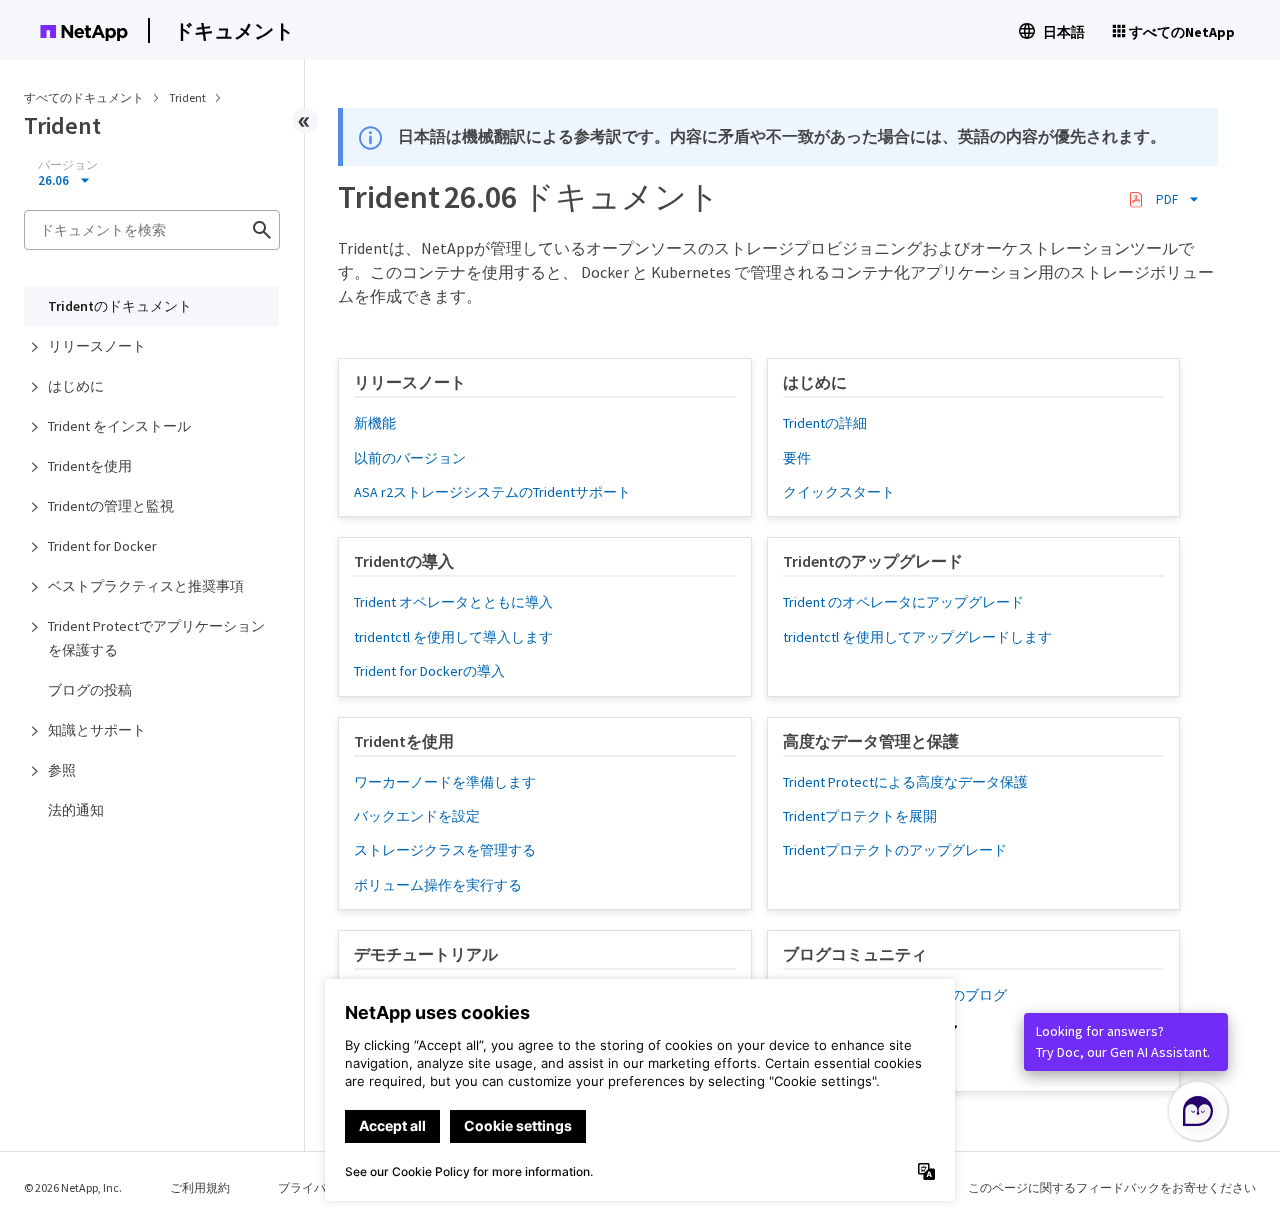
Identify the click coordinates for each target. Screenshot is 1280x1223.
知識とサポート (97, 730)
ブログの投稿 (90, 690)
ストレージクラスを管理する (445, 850)
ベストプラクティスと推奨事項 (146, 586)
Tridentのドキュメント (120, 306)
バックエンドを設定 (417, 816)
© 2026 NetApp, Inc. (73, 1187)
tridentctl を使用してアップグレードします (917, 637)
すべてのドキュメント (84, 97)
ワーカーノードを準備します (445, 782)
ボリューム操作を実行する (438, 885)
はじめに (76, 386)
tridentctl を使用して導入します (453, 637)
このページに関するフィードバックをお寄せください (1112, 1187)
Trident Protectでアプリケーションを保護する (156, 638)
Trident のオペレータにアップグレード (903, 602)
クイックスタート (839, 492)
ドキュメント (234, 30)
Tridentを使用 (90, 466)
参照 (62, 770)
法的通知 (76, 810)
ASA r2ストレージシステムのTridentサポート (492, 492)
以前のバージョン (410, 458)
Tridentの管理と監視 (111, 506)
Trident (188, 97)
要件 (797, 458)
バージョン (68, 165)
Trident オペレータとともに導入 (453, 602)
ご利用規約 (200, 1187)
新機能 (375, 423)
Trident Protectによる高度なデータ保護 (905, 782)
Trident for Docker (102, 546)
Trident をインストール (119, 426)
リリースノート (97, 346)
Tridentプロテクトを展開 (860, 816)
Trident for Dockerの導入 (429, 671)
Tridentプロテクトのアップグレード (895, 850)
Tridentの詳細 (825, 423)
